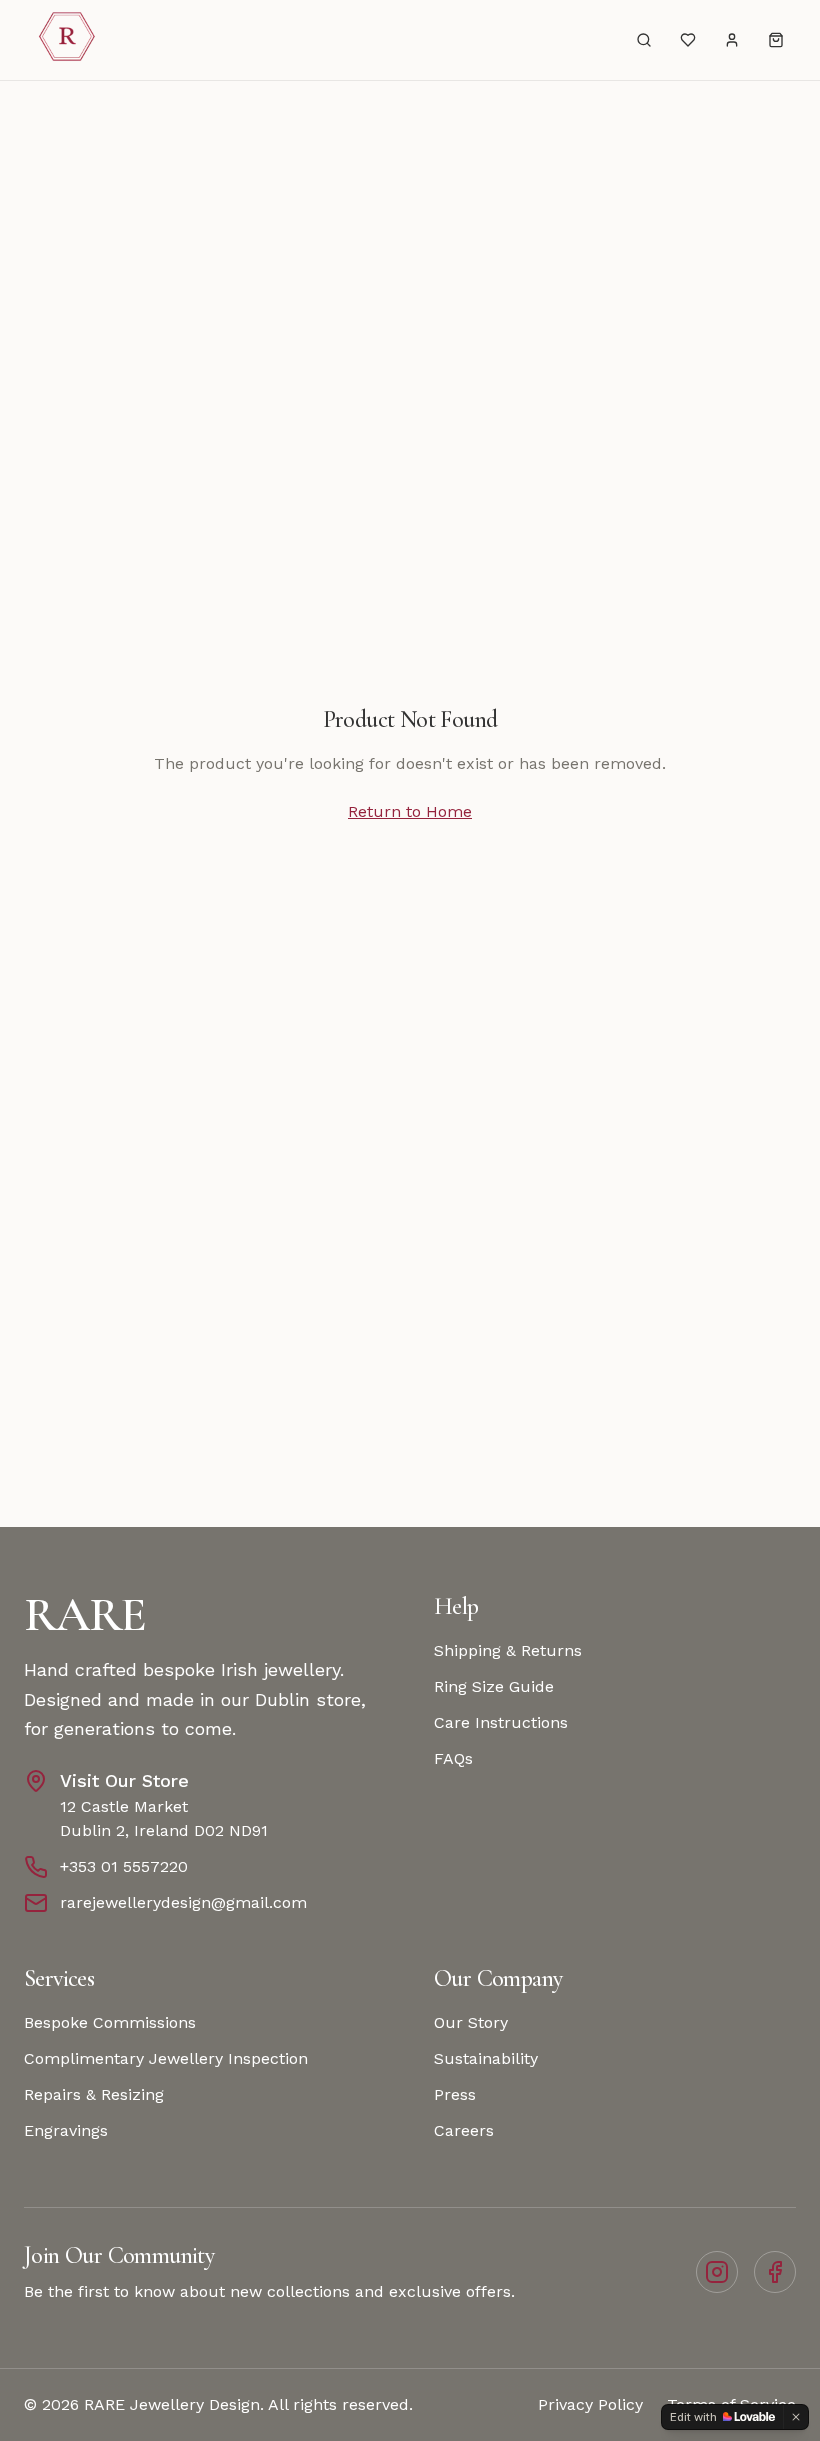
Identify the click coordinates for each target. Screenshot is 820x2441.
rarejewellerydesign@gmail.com (183, 1902)
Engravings (66, 2130)
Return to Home (410, 811)
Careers (464, 2130)
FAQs (453, 1758)
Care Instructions (501, 1722)
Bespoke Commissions (110, 2022)
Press (455, 2094)
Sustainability (486, 2058)
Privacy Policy (590, 2404)
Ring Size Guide (494, 1686)
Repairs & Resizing (94, 2094)
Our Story (471, 2022)
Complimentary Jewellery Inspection (166, 2058)
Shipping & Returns (508, 1650)
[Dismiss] (796, 2417)
